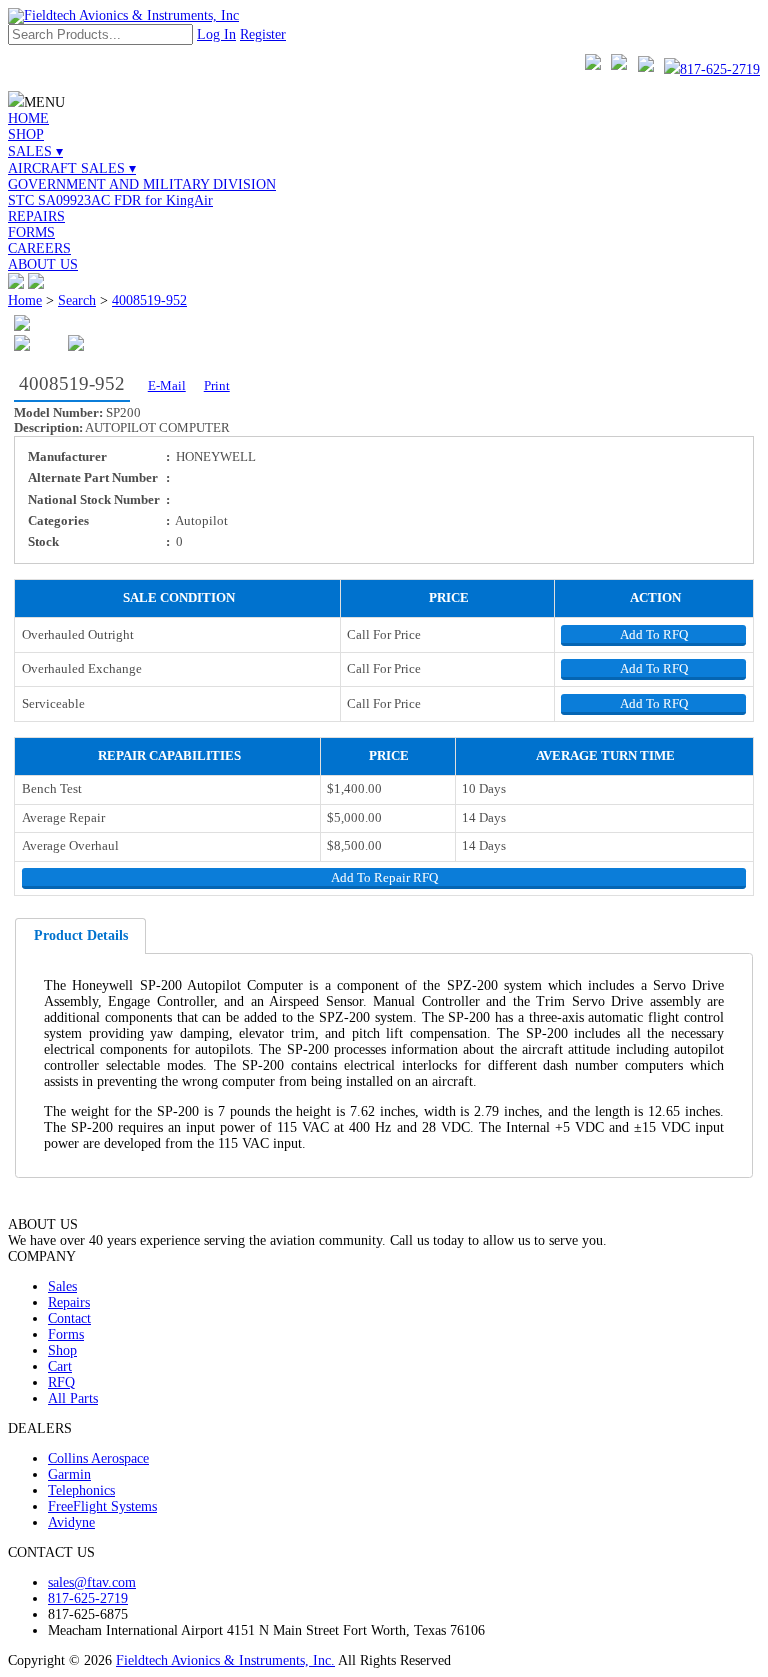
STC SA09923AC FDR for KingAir (110, 200)
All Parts (73, 1398)
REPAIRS (36, 216)
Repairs (69, 1302)
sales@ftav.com (92, 1582)
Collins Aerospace (98, 1458)
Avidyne (71, 1522)
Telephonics (81, 1490)
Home (25, 300)
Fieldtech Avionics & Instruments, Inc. (225, 1660)
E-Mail (167, 386)
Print (217, 386)
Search (77, 300)
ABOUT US (43, 264)
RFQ (61, 1382)
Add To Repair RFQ (384, 878)
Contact (69, 1318)
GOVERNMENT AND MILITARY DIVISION (142, 184)
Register (263, 34)
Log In (216, 34)
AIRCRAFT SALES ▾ (72, 168)
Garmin (69, 1474)
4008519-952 (149, 300)
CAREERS (39, 248)
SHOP (26, 134)
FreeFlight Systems (102, 1506)
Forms (66, 1334)
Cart (60, 1366)
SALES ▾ (35, 151)
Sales (62, 1286)
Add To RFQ (654, 635)
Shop (62, 1350)
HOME (28, 118)
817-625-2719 (720, 69)
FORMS (31, 232)
